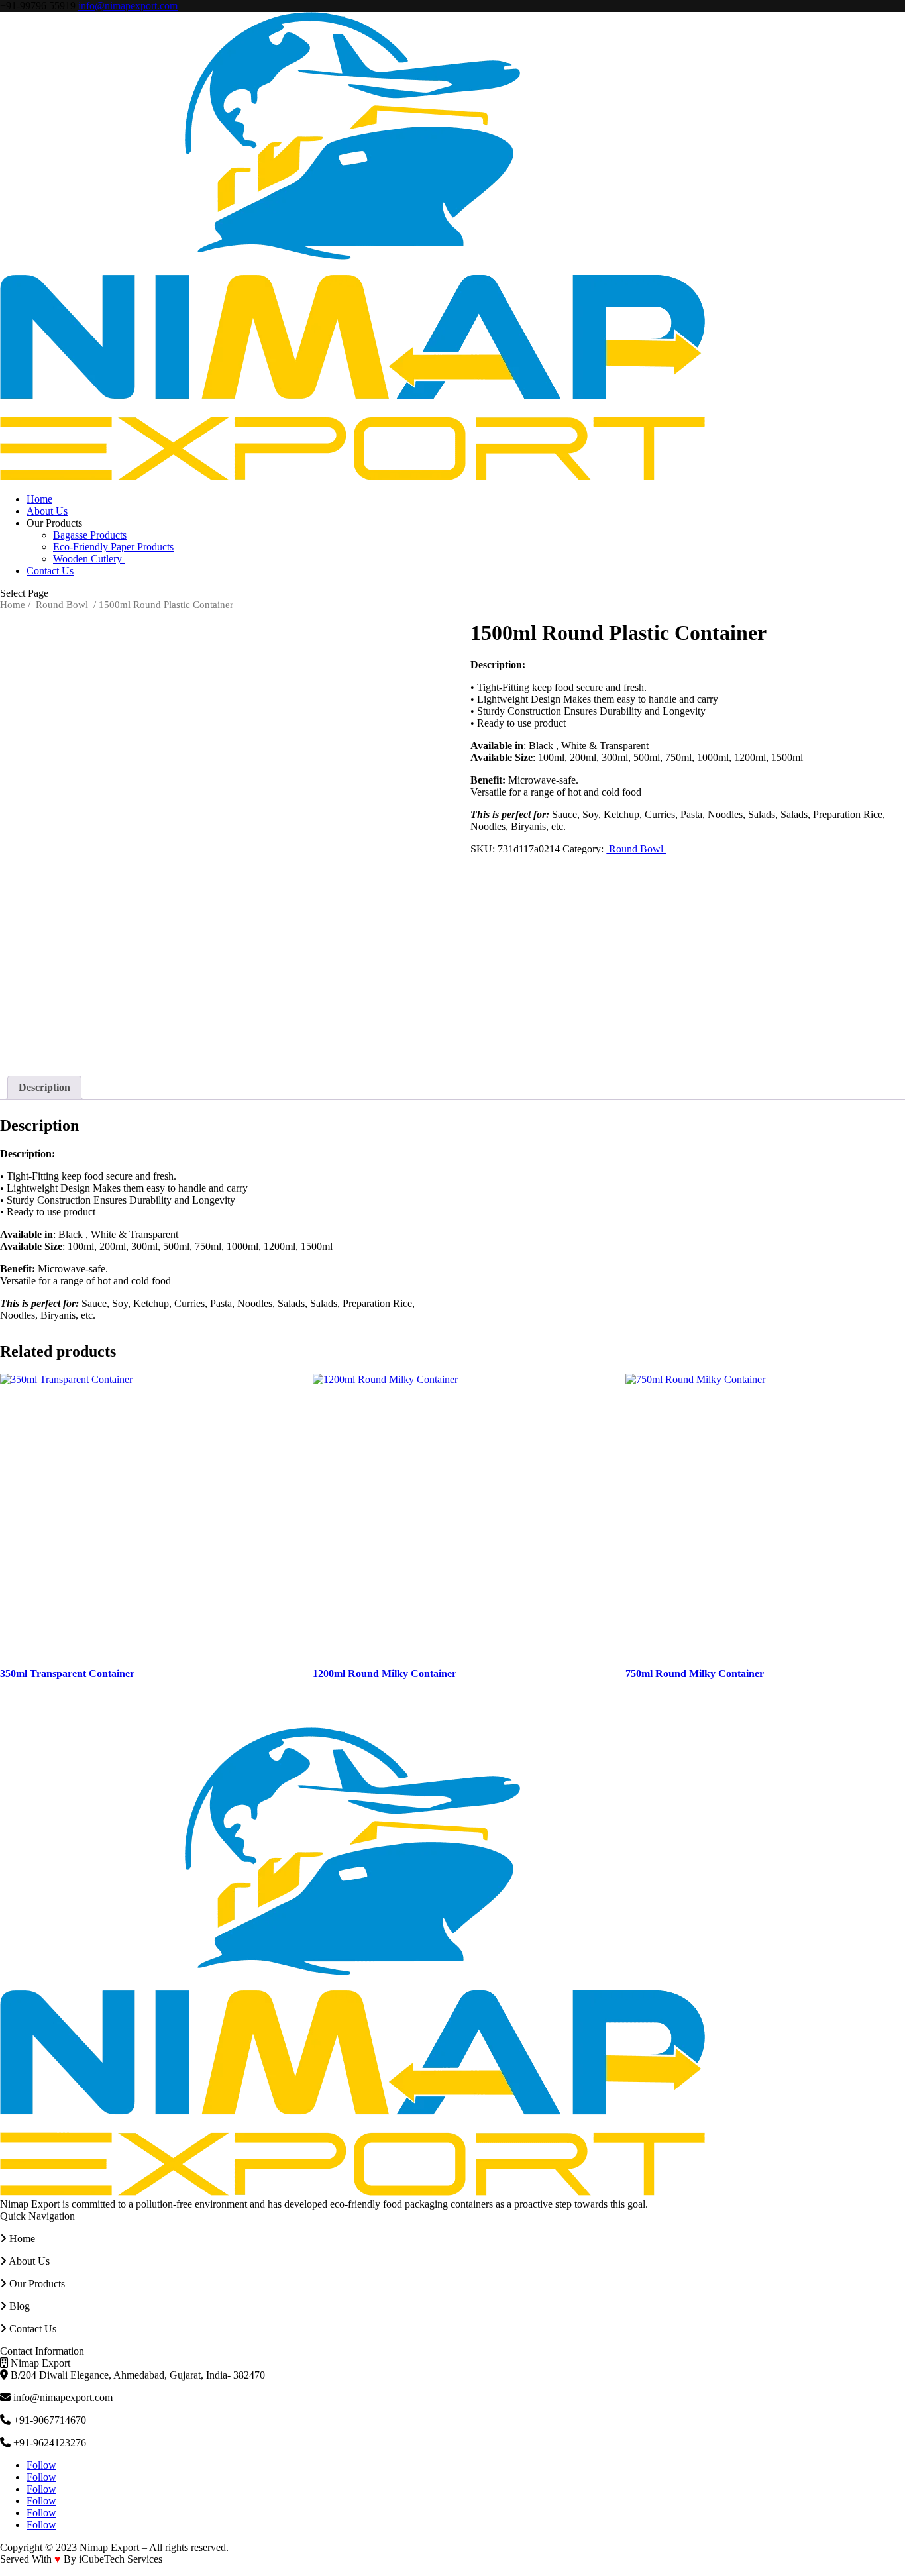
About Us (47, 511)
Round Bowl (62, 605)
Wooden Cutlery (89, 559)
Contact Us (50, 571)
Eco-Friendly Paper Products (113, 547)
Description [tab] (44, 1087)
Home (39, 499)
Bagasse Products (90, 535)
